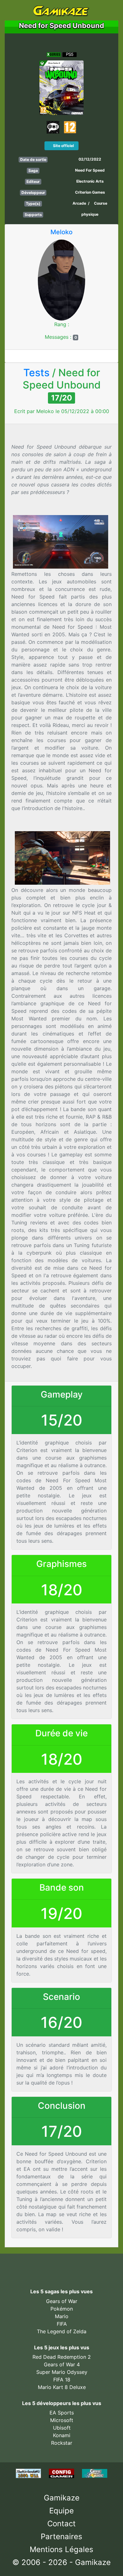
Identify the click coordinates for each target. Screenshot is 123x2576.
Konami (62, 2435)
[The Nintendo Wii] (29, 2473)
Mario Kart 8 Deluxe (62, 2387)
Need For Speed (90, 170)
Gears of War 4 (62, 2364)
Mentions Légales (61, 2549)
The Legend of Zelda (62, 2331)
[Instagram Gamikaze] (89, 2266)
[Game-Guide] (95, 2473)
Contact (61, 2524)
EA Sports (62, 2413)
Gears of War (62, 2301)
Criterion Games (90, 192)
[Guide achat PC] (62, 2473)
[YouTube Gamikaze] (61, 2266)
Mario (62, 2316)
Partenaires (61, 2536)
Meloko (61, 232)
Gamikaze (62, 2498)
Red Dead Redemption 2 (62, 2357)
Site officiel (63, 146)
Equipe (61, 2511)
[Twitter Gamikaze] (46, 2266)
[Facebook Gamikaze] (32, 2266)
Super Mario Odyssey (62, 2372)
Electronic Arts (90, 181)
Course (101, 203)
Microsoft (62, 2420)
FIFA (62, 2324)
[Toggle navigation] (15, 10)
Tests (36, 373)
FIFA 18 (62, 2380)
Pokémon (62, 2309)
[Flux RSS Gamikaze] (75, 2266)
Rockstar (62, 2443)
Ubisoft (62, 2428)
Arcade (79, 203)
